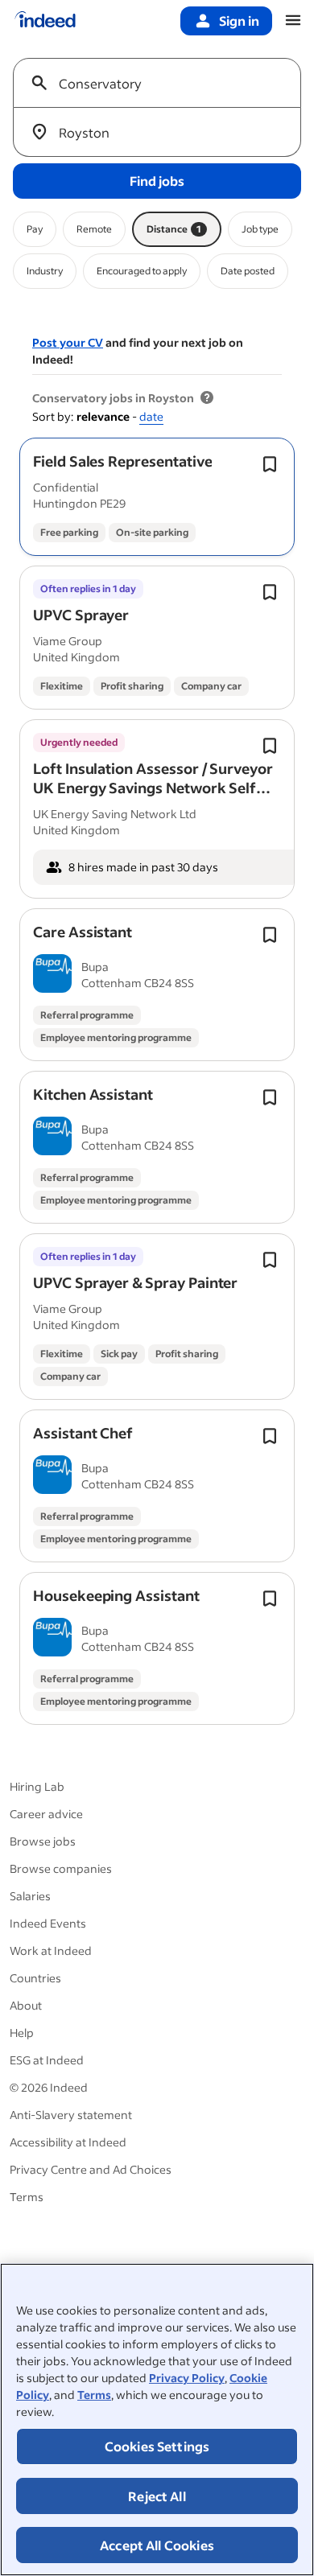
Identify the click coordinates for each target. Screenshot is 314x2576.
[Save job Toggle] (270, 464)
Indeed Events (48, 1923)
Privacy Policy (187, 2378)
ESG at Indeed (47, 2060)
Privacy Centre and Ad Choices (91, 2169)
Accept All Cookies (157, 2545)
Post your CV (68, 342)
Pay (35, 229)
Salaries (30, 1896)
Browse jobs (43, 1841)
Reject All (157, 2496)
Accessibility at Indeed (68, 2142)
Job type (260, 229)
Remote (94, 229)
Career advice (46, 1814)
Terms (94, 2395)
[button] (122, 461)
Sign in (239, 21)
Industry (45, 271)
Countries (35, 1978)
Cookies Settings (157, 2446)
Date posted (248, 271)
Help (22, 2033)
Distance (174, 229)
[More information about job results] (207, 398)
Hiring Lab (37, 1786)
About (26, 2005)
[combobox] (163, 83)
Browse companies (61, 1868)
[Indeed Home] (45, 21)
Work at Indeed (51, 1951)
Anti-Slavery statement (71, 2115)
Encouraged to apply (142, 271)
